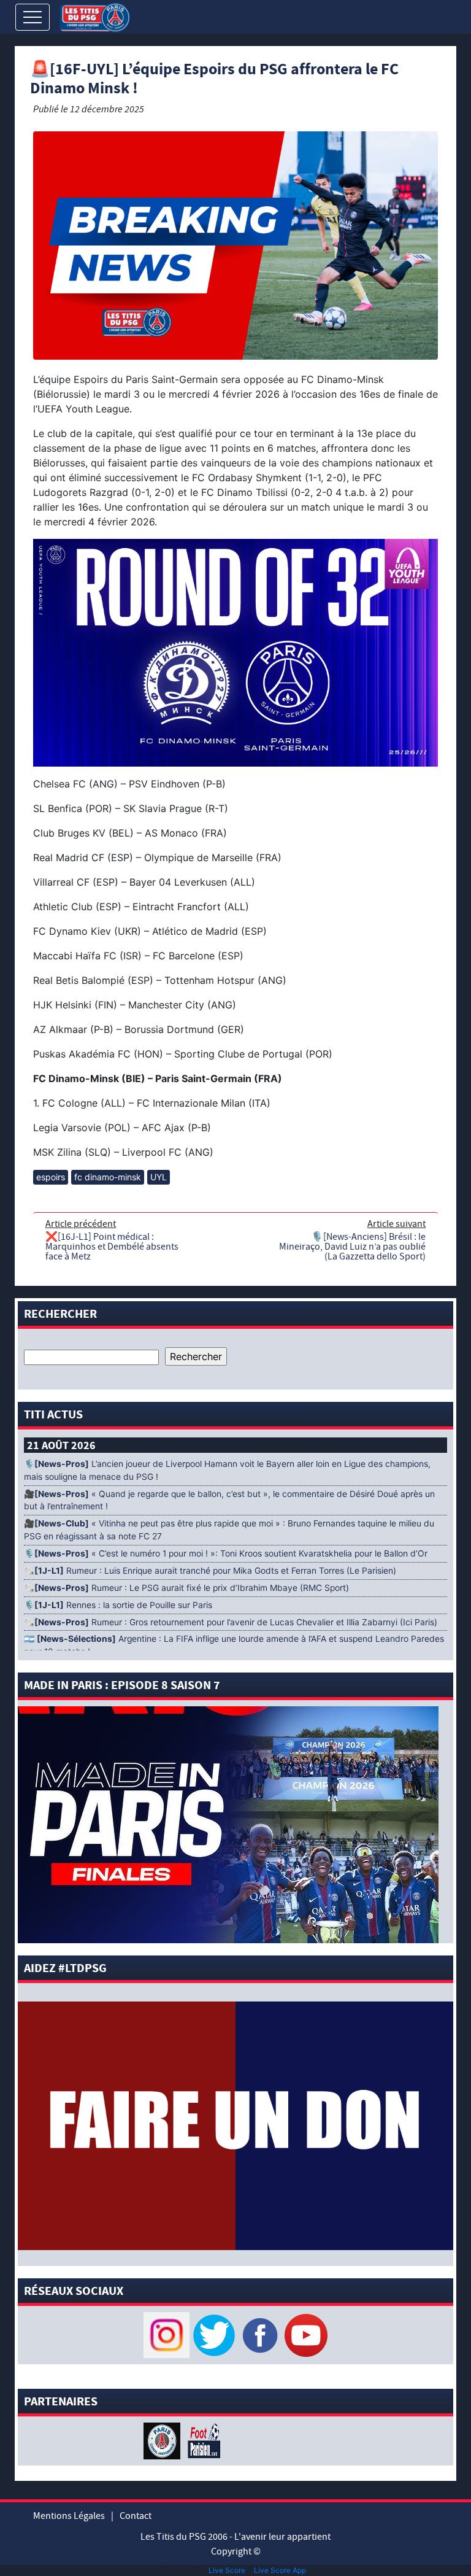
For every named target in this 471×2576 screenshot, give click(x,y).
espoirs (51, 1177)
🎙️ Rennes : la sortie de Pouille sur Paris (118, 1605)
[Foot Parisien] (202, 2440)
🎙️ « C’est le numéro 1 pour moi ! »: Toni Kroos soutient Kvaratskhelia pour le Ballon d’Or (227, 1553)
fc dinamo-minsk (108, 1177)
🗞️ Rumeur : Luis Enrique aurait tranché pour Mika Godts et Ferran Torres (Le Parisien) (210, 1571)
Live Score (227, 2570)
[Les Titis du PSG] (95, 16)
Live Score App (280, 2570)
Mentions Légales (69, 2516)
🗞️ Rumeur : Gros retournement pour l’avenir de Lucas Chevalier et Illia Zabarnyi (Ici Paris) (231, 1622)
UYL (159, 1177)
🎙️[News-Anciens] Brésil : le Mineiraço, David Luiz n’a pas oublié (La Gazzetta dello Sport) (352, 1247)
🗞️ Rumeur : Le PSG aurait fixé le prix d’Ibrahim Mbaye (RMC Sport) (186, 1588)
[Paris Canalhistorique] (163, 2440)
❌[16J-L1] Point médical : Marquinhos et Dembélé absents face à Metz (112, 1247)
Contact (136, 2516)
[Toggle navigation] (33, 17)
